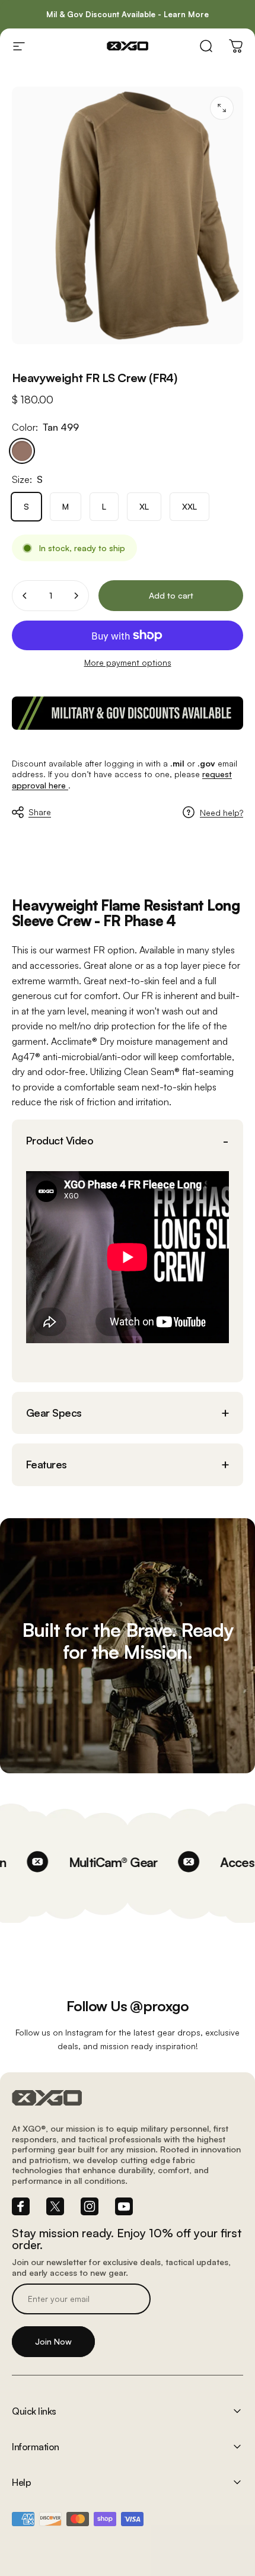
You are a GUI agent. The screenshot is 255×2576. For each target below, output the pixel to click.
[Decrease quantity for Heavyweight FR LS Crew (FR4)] (25, 596)
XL (144, 506)
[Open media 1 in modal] (222, 108)
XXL (189, 506)
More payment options (128, 662)
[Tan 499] (22, 451)
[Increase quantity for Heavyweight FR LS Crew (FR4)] (76, 596)
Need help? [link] (221, 812)
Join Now (53, 2341)
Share (40, 812)
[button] (128, 1141)
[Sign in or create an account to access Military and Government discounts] (128, 713)
